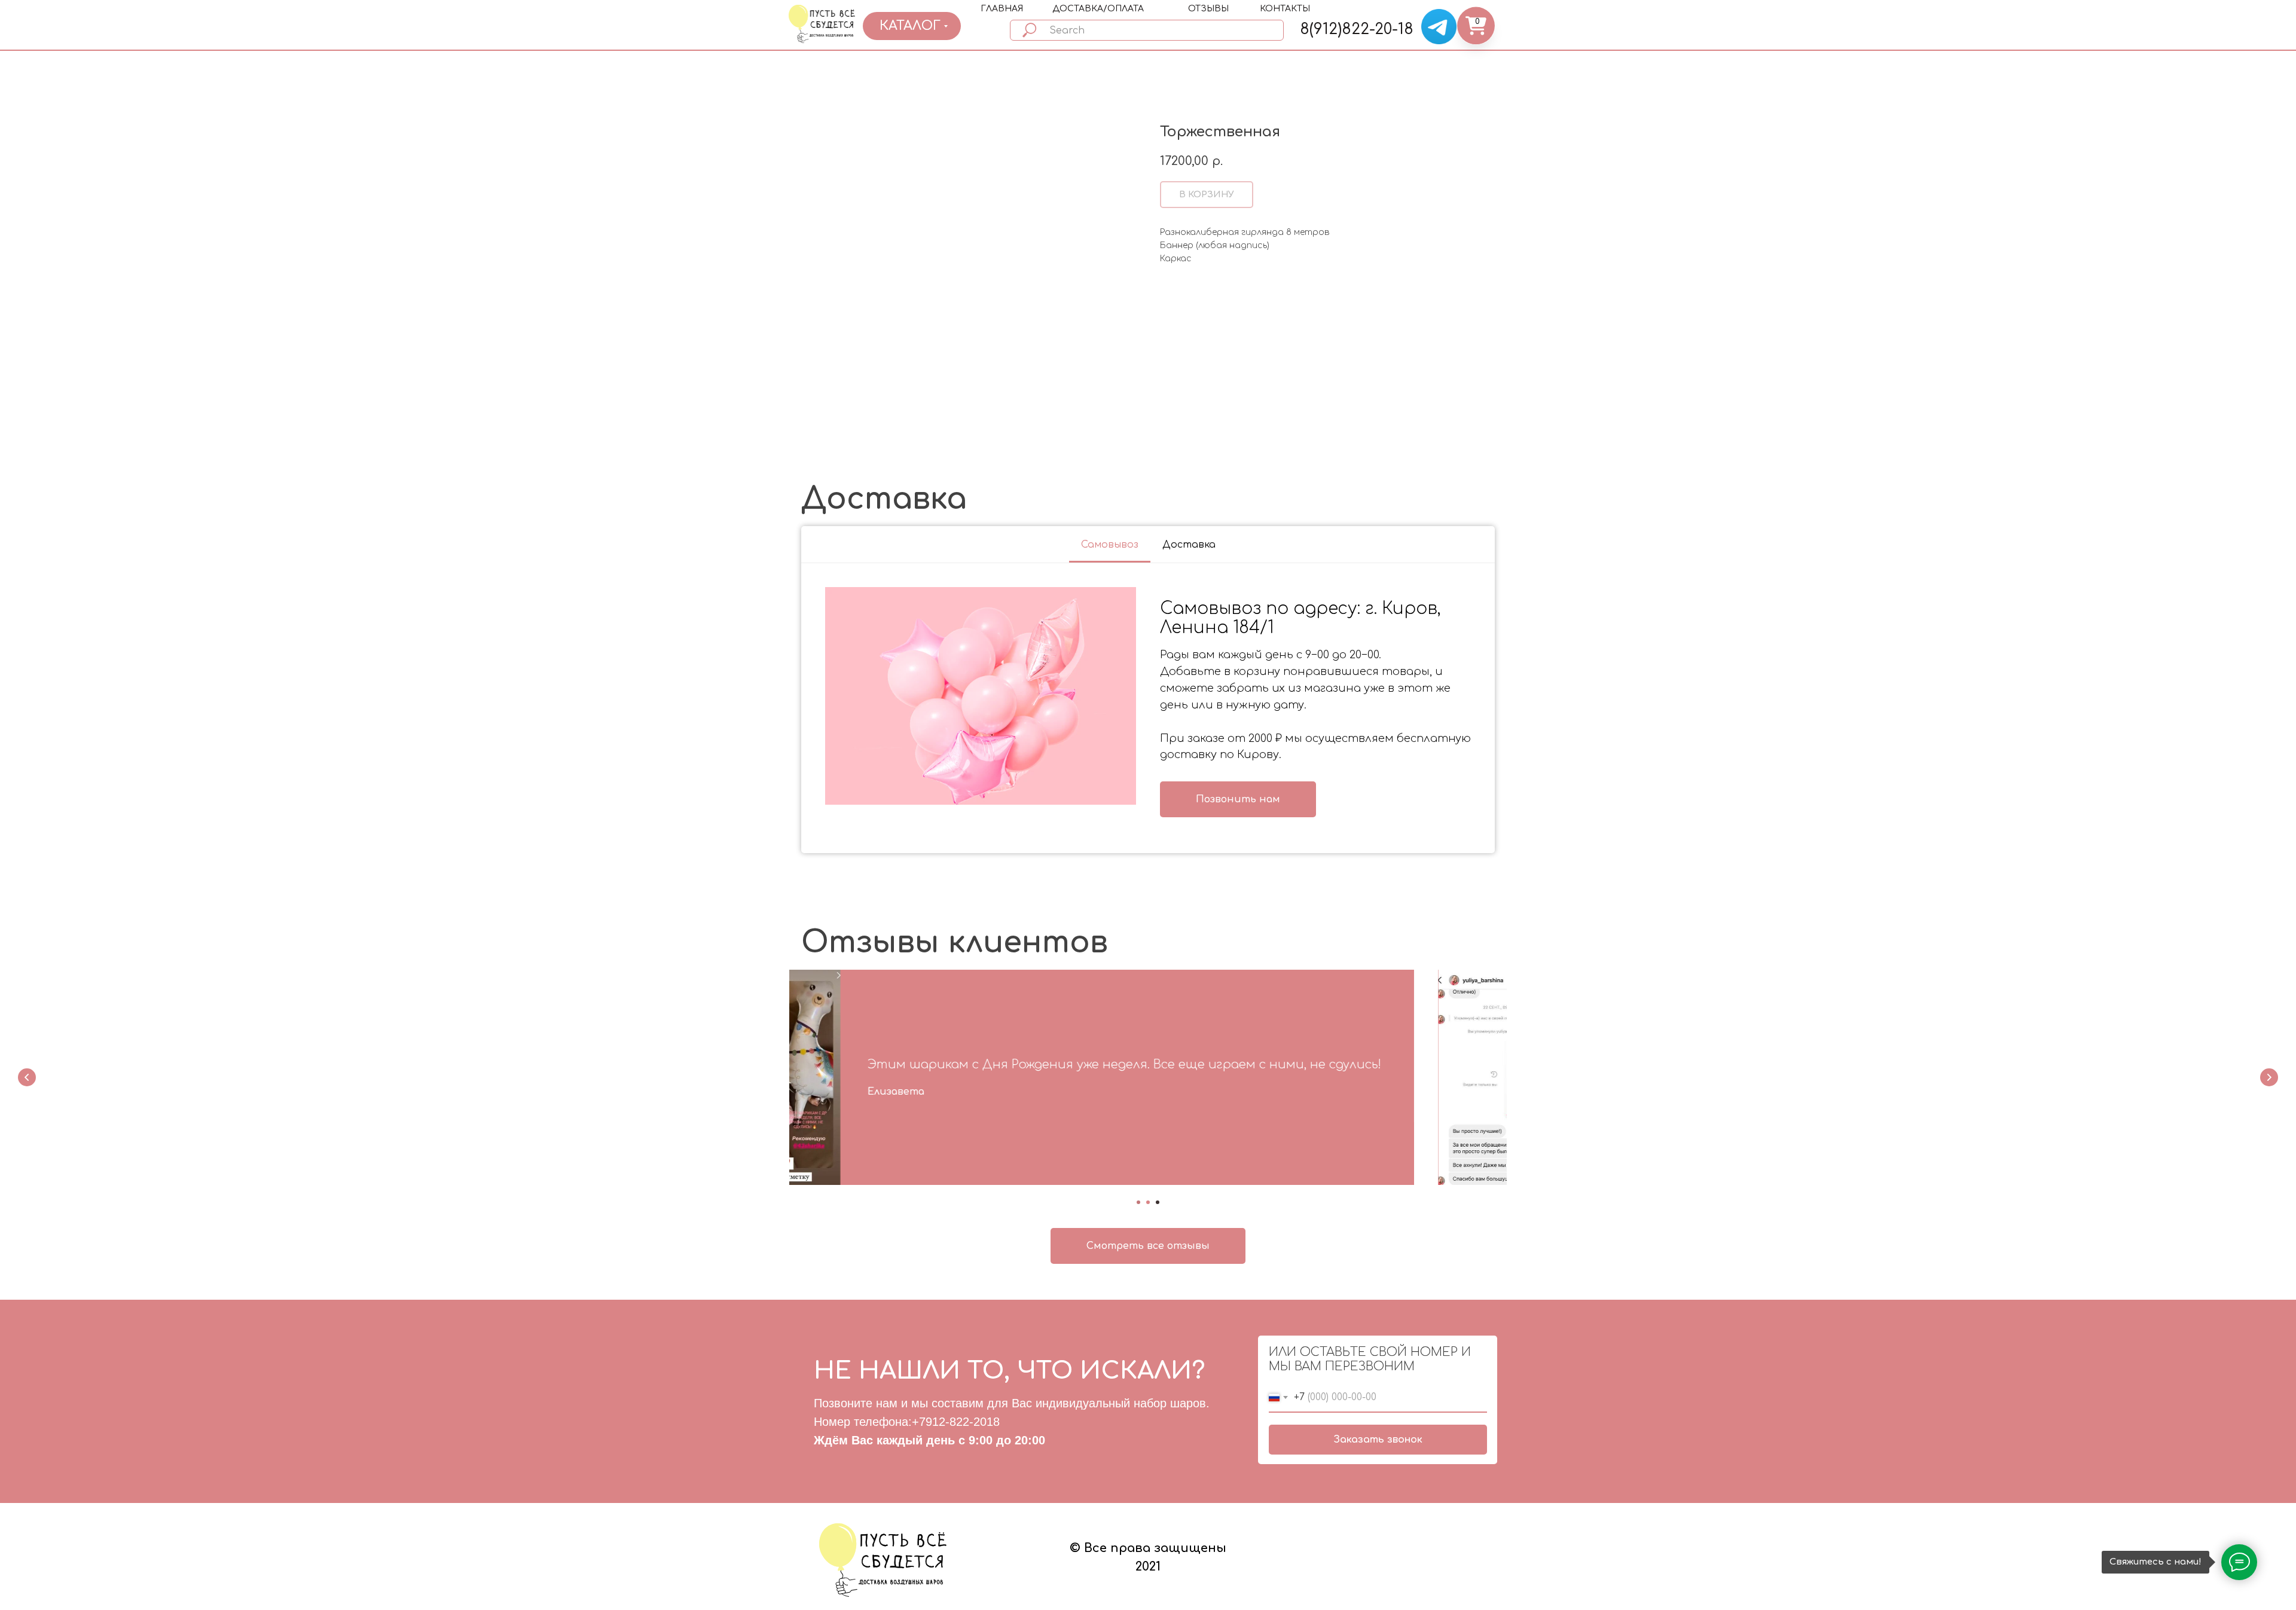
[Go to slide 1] (1138, 1202)
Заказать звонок (1378, 1440)
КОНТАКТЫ (1285, 9)
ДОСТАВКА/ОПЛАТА (1098, 9)
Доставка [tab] (1189, 545)
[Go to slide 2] (1148, 1202)
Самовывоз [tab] (1110, 545)
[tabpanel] (1148, 708)
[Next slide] (2269, 1077)
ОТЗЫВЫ (1208, 9)
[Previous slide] (27, 1077)
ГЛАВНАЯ (1002, 9)
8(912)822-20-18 (1357, 29)
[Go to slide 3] (1158, 1202)
